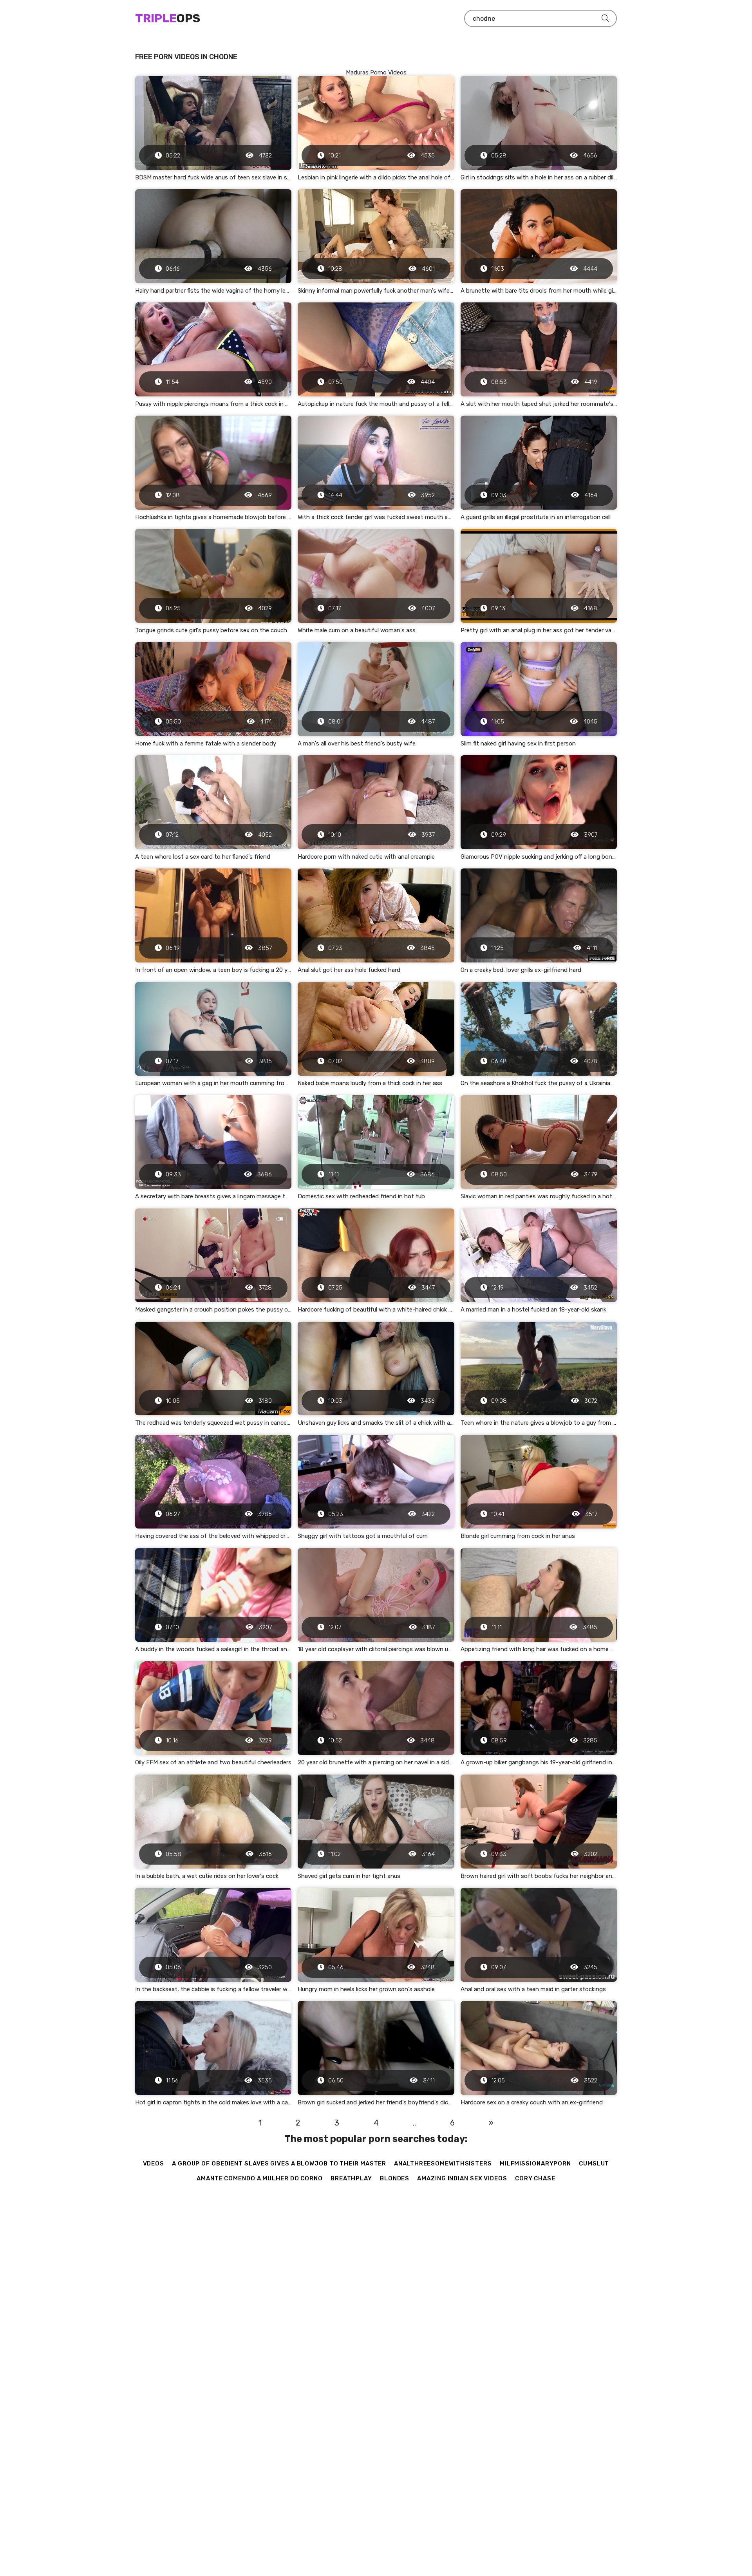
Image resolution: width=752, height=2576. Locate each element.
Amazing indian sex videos (462, 2178)
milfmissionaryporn (535, 2164)
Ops (168, 18)
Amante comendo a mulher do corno (260, 2178)
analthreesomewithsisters (443, 2164)
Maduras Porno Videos (376, 72)
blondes (395, 2178)
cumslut (594, 2164)
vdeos (154, 2164)
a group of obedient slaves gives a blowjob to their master (279, 2164)
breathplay (351, 2178)
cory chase (535, 2178)
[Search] (605, 18)
